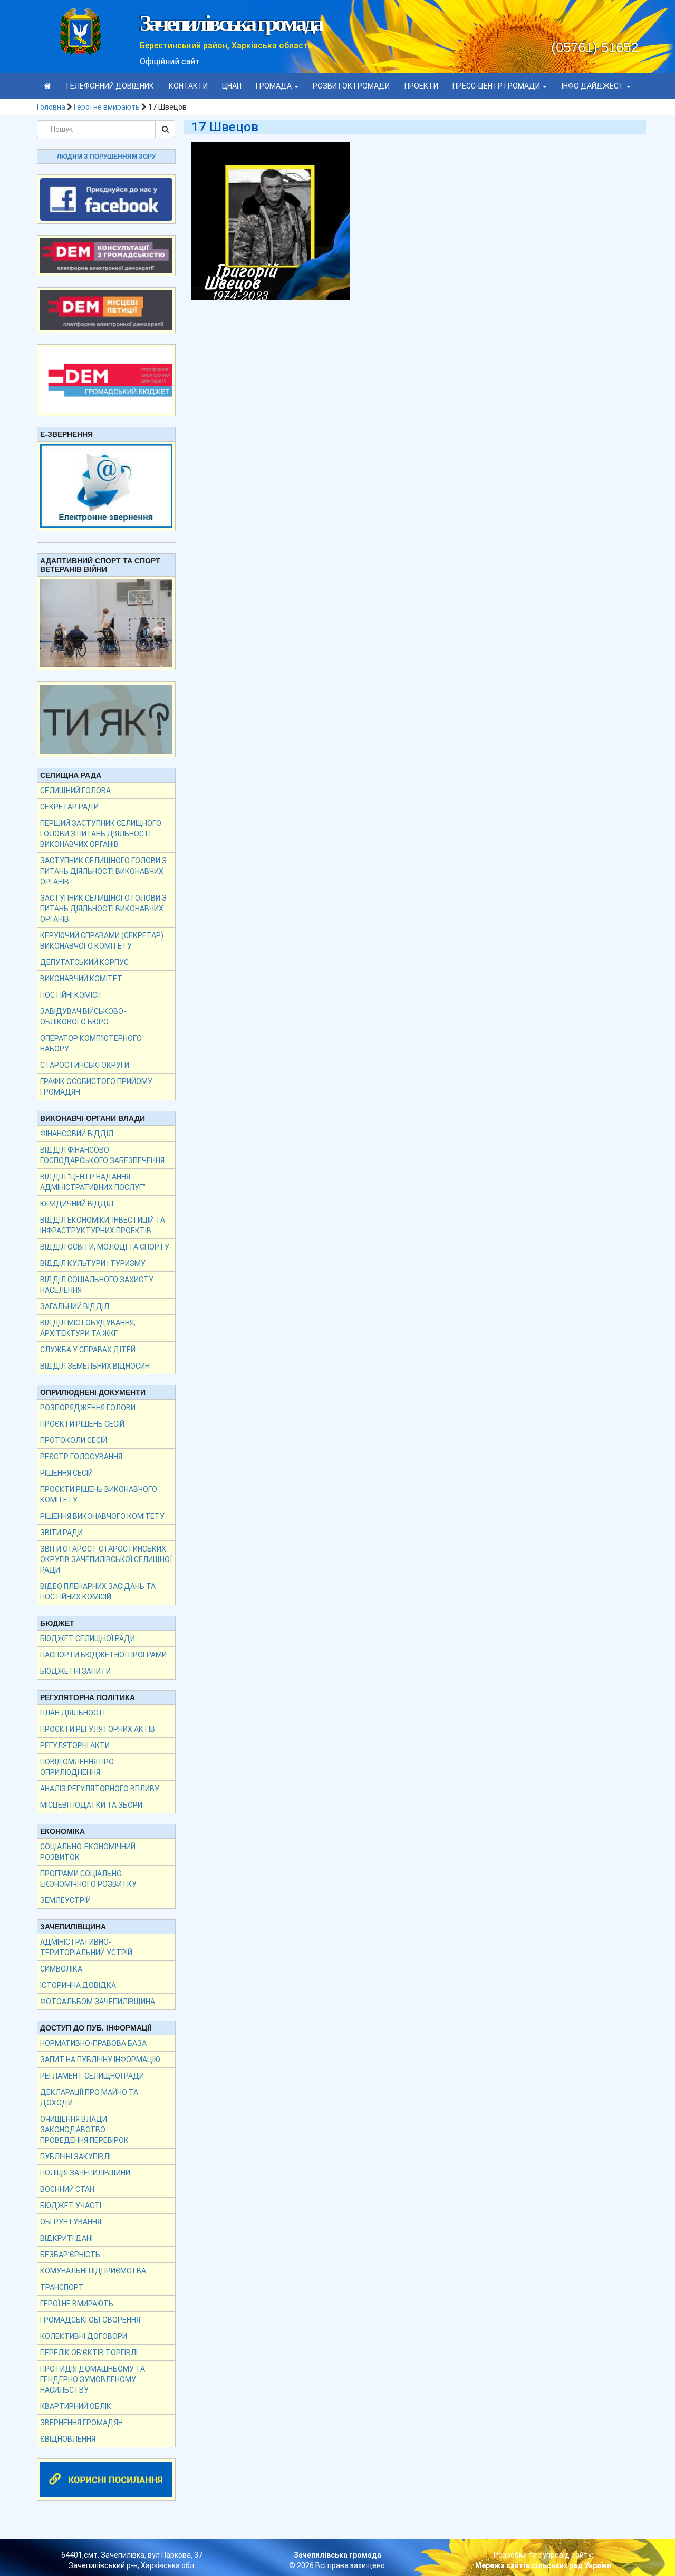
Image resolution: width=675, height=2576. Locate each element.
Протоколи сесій (74, 1440)
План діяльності (73, 1713)
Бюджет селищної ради (88, 1638)
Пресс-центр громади (497, 86)
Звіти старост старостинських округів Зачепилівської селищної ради (106, 1559)
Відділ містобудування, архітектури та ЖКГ (88, 1328)
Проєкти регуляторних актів (98, 1729)
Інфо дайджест (594, 86)
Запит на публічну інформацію (100, 2060)
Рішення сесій (66, 1473)
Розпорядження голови (88, 1408)
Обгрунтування (71, 2222)
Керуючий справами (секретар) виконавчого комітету (102, 941)
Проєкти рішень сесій (82, 1424)
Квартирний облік (76, 2406)
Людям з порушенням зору (106, 157)
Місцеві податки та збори (91, 1805)
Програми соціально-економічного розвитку (88, 1879)
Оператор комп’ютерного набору (91, 1043)
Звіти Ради (61, 1533)
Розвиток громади (351, 86)
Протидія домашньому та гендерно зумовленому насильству (93, 2379)
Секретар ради (69, 807)
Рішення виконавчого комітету (102, 1516)
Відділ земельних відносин (95, 1366)
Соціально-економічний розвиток (88, 1852)
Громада (274, 86)
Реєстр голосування (81, 1457)
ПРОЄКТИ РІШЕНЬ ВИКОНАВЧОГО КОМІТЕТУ (99, 1495)
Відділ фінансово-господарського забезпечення (102, 1155)
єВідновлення (68, 2439)
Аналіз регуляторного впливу (100, 1789)
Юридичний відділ (77, 1204)
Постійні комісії (70, 995)
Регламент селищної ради (92, 2076)
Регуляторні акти (75, 1745)
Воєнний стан (67, 2189)
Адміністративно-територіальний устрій (86, 1947)
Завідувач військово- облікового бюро (83, 1017)
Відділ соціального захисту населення (97, 1285)
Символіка (61, 1969)
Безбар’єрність (70, 2255)
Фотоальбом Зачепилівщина (98, 2002)
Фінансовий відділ (77, 1134)
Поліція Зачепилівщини (85, 2173)
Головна (51, 107)
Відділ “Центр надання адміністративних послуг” (93, 1182)
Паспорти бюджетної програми (103, 1655)
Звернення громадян (81, 2423)
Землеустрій (65, 1900)
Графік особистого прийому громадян (96, 1087)
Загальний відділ (75, 1306)
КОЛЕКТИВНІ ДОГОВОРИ (84, 2336)
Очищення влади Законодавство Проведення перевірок (84, 2130)
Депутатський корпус (84, 962)
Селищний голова (75, 791)
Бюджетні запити (75, 1671)
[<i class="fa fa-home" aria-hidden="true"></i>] (47, 86)
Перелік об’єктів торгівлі (89, 2353)
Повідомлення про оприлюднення (77, 1767)
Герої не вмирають (107, 107)
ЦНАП (232, 86)
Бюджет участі (71, 2206)
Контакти (188, 86)
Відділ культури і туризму (93, 1263)
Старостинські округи (85, 1065)
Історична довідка (78, 1985)
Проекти (421, 86)
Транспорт (62, 2287)
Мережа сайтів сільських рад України (543, 2565)
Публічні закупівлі (75, 2157)
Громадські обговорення (90, 2320)
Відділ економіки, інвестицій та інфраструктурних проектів (103, 1225)
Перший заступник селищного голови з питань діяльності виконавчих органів (101, 834)
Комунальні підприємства (93, 2271)
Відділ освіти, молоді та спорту (105, 1247)
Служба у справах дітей (88, 1350)
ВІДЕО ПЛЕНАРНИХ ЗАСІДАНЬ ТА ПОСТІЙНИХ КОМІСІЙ (98, 1592)
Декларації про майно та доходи (89, 2097)
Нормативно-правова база (93, 2043)
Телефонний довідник (109, 86)
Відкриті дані (66, 2238)
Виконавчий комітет (81, 979)
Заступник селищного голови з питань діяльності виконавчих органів (103, 871)
